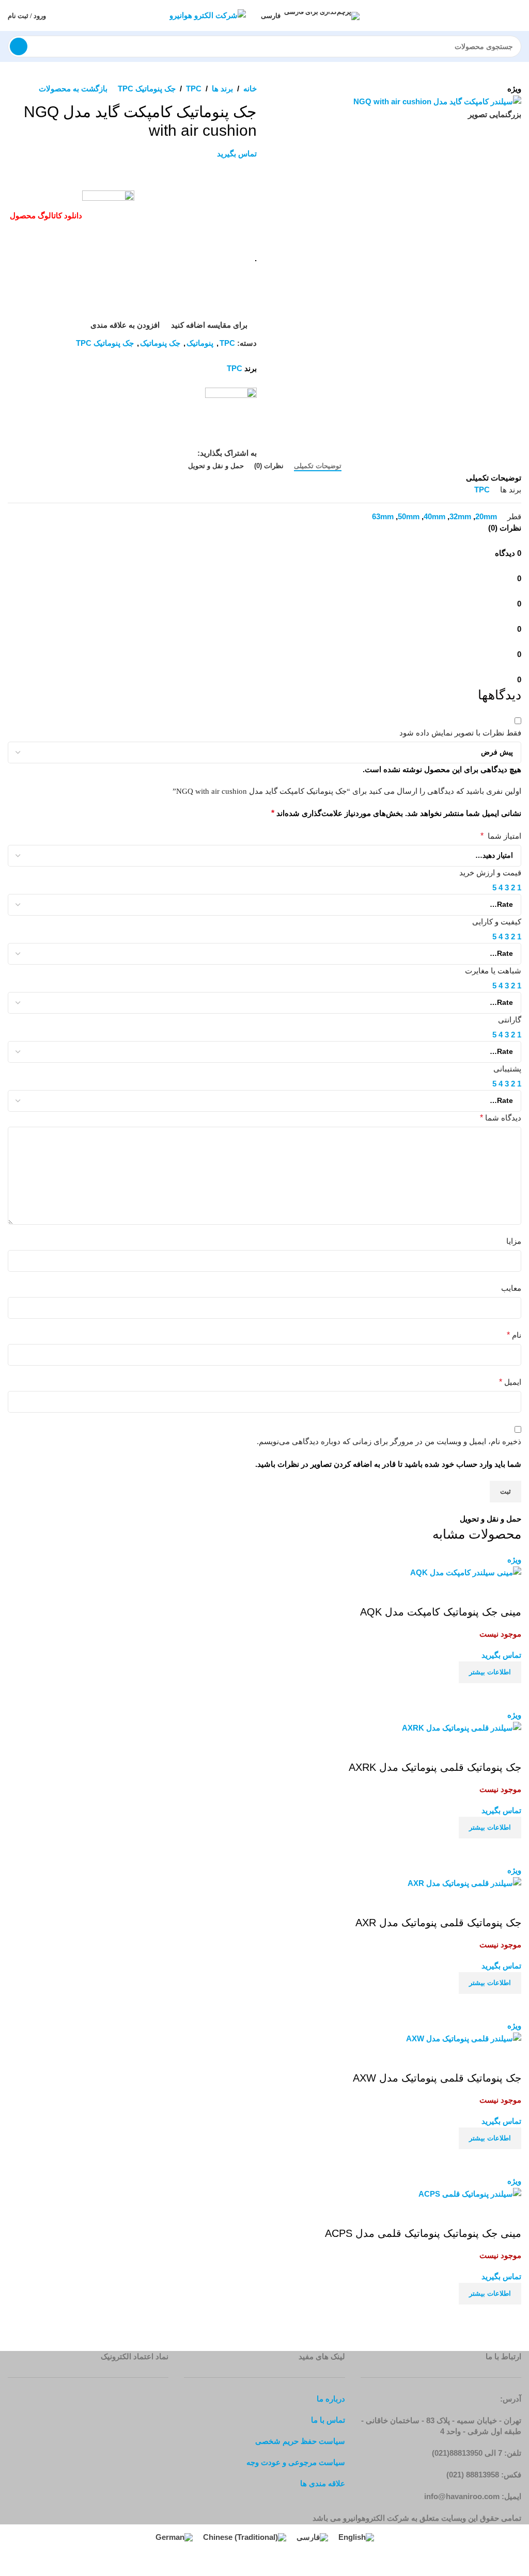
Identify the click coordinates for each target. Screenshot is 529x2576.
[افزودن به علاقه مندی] (508, 1592)
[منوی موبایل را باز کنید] (517, 15)
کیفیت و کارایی (497, 922)
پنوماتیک (200, 343)
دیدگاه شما (501, 1118)
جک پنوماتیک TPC (147, 89)
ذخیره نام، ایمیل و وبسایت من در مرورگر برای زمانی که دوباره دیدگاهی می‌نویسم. (389, 1441)
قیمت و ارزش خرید (490, 873)
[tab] (318, 466)
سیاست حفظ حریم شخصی (300, 2441)
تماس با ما (328, 2420)
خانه (250, 89)
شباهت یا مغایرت (493, 971)
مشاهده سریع (480, 1696)
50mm (409, 516)
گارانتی (510, 1020)
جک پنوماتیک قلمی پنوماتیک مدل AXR (438, 1923)
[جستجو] (19, 46)
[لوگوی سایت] (208, 15)
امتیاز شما (501, 836)
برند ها (222, 89)
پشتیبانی (507, 1069)
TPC (194, 89)
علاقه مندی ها (323, 2483)
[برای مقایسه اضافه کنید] (508, 1696)
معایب (511, 1288)
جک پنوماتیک (160, 343)
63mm (383, 516)
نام (514, 1335)
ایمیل (510, 1382)
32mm (460, 516)
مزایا (514, 1241)
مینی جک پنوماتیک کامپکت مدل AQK (441, 1612)
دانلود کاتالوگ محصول (45, 215)
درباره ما (331, 2399)
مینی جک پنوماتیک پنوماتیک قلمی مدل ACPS (423, 2233)
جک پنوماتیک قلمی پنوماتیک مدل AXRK (435, 1767)
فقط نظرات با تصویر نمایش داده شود (460, 733)
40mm (434, 516)
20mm (486, 516)
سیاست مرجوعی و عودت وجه (296, 2462)
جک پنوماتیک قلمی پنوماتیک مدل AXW (437, 2078)
